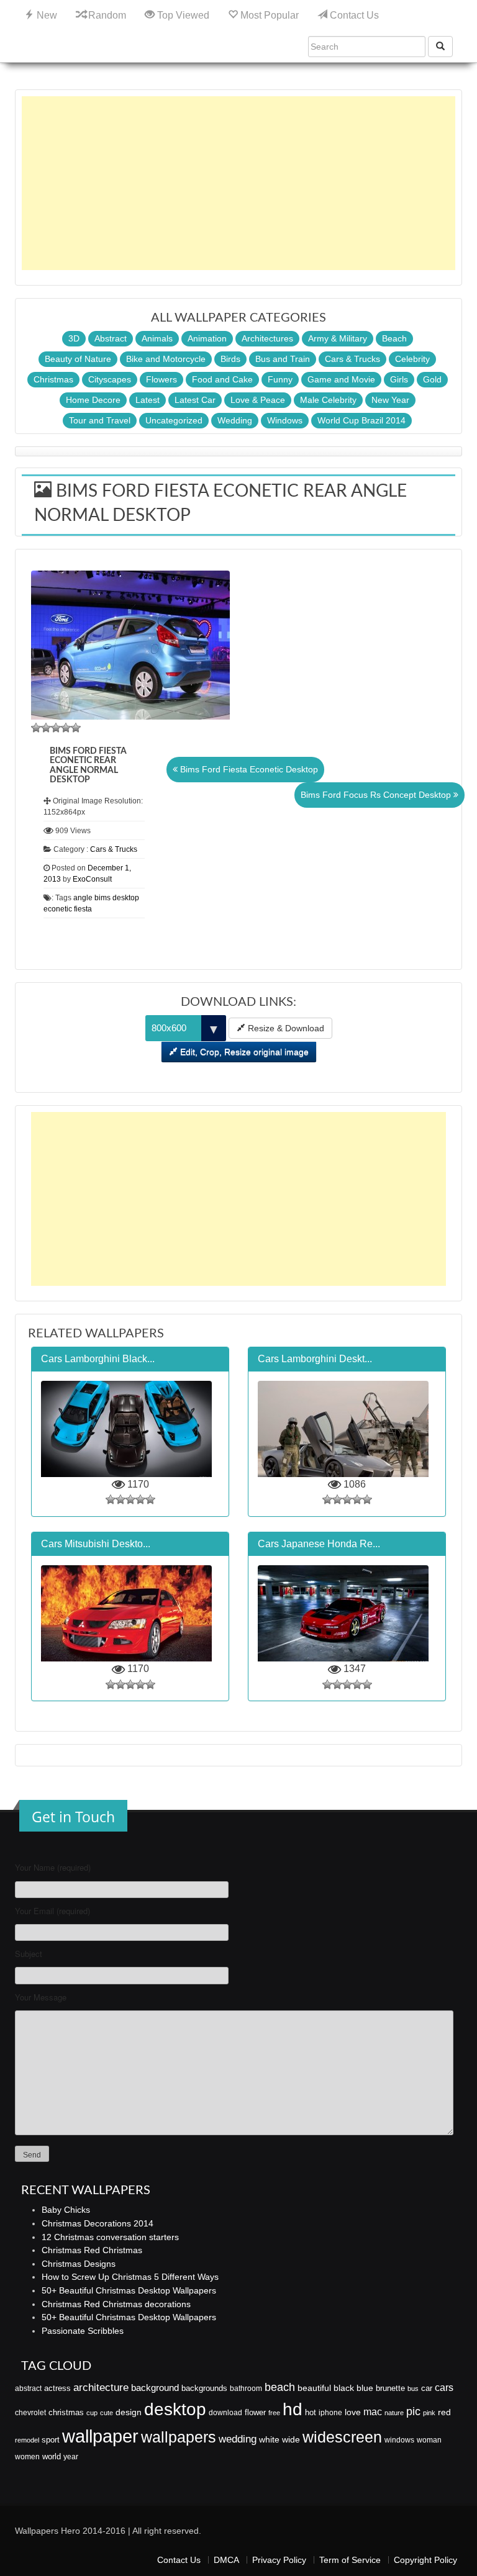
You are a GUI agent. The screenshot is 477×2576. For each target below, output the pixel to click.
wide (291, 2439)
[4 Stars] (66, 728)
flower (255, 2412)
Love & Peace (258, 400)
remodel (27, 2440)
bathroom (246, 2388)
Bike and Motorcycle (166, 359)
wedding (238, 2439)
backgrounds (204, 2388)
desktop (175, 2409)
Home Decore (93, 400)
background (155, 2388)
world (52, 2456)
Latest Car (195, 400)
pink (429, 2413)
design (129, 2412)
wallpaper (100, 2436)
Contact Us (353, 15)
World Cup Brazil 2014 (361, 420)
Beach (394, 338)
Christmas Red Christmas (92, 2250)
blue (365, 2388)
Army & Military (338, 338)
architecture (101, 2388)
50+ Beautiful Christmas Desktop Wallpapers (129, 2290)
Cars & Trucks (352, 359)
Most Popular (268, 15)
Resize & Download (285, 1028)
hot (311, 2412)
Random (106, 15)
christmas (66, 2412)
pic (413, 2411)
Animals (157, 338)
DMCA (226, 2560)
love (353, 2412)
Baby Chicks (66, 2210)
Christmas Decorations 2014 (98, 2223)
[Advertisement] (238, 183)
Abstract (111, 338)
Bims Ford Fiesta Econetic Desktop (248, 769)
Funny (280, 379)
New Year (390, 400)
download (225, 2413)
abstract (28, 2388)
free (274, 2413)
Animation (207, 338)
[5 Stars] (76, 728)
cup (92, 2413)
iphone (330, 2413)
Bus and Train (283, 359)
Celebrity (412, 359)
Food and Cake (222, 379)
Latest (148, 400)
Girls (399, 379)
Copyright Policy (425, 2560)
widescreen (342, 2437)
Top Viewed (182, 15)
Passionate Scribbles (83, 2331)
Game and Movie (341, 379)
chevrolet (30, 2413)
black (344, 2388)
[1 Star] (36, 728)
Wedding (235, 420)
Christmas (53, 379)
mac (373, 2411)
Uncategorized (174, 420)
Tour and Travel (100, 420)
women (27, 2457)
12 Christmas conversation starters (110, 2237)
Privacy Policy (279, 2560)
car (427, 2388)
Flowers (161, 379)
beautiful (314, 2388)
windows (399, 2440)
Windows (285, 420)
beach (280, 2387)
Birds (230, 359)
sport (51, 2440)
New (46, 15)
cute (107, 2413)
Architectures (267, 338)
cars (444, 2387)
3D (74, 338)
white (269, 2439)
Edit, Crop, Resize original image (243, 1052)
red (444, 2412)
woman (429, 2440)
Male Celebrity (328, 400)
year (71, 2457)
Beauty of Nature (78, 359)
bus (413, 2388)
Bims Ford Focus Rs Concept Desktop (377, 795)
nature (394, 2413)
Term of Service (350, 2560)
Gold (432, 379)
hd (293, 2409)
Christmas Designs (79, 2264)
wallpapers (179, 2437)
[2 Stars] (46, 728)
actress (57, 2388)
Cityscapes (110, 379)
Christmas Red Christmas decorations (116, 2304)
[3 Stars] (56, 728)
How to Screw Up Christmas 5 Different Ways (130, 2277)
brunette (390, 2388)
